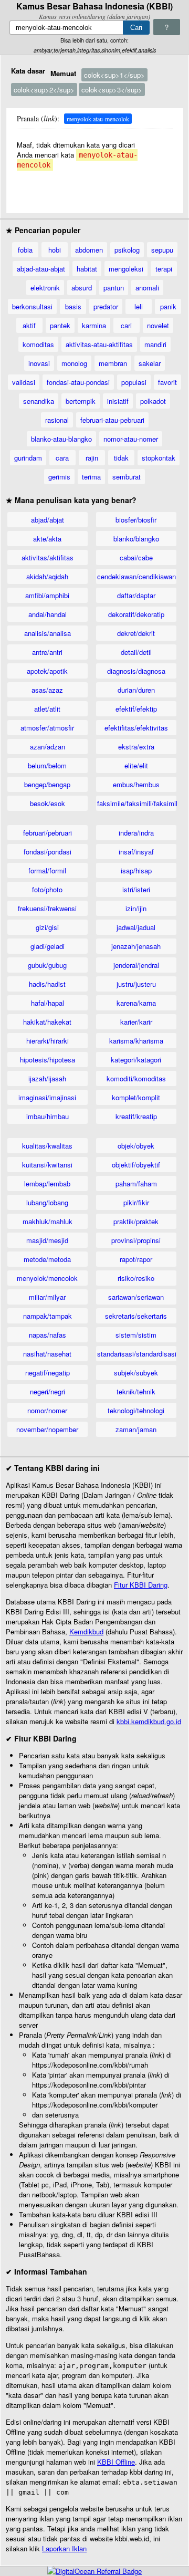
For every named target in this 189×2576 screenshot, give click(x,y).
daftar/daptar (136, 595)
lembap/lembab (47, 1183)
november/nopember (47, 1429)
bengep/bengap (47, 784)
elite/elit (136, 765)
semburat (127, 477)
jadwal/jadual (136, 927)
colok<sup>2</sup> (44, 90)
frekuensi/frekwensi (47, 908)
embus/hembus (136, 784)
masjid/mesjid (47, 1240)
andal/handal (48, 614)
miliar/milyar (47, 1297)
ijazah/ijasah (47, 1078)
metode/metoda (47, 1259)
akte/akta (47, 539)
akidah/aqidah (47, 576)
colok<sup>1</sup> (114, 75)
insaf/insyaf (136, 852)
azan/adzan (48, 747)
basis (73, 306)
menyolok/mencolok (47, 1278)
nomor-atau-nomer (131, 439)
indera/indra (136, 833)
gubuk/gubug (47, 965)
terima (91, 477)
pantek (60, 325)
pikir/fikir (136, 1202)
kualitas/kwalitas (47, 1146)
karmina (94, 325)
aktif (29, 325)
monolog (74, 363)
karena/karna (136, 1003)
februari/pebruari (48, 833)
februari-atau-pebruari (112, 420)
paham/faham (136, 1183)
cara (62, 458)
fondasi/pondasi (48, 852)
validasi (24, 382)
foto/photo (47, 889)
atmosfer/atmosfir (47, 728)
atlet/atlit (47, 709)
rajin (92, 458)
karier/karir (136, 1022)
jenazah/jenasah (136, 946)
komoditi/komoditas (136, 1078)
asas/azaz (47, 690)
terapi (164, 269)
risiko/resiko (136, 1278)
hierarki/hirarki (48, 1041)
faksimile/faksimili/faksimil (137, 803)
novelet (158, 325)
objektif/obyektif (136, 1165)
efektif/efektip (136, 709)
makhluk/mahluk (48, 1221)
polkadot (153, 401)
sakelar (150, 363)
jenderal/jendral (136, 965)
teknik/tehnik (136, 1391)
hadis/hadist (47, 984)
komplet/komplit (136, 1097)
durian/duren (136, 690)
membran (113, 363)
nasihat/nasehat (47, 1354)
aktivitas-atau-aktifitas (99, 344)
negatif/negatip (48, 1373)
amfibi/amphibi (47, 595)
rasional (57, 420)
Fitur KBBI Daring (141, 1585)
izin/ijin (136, 908)
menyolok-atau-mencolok (98, 119)
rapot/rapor (136, 1259)
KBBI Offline (116, 2462)
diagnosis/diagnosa (136, 671)
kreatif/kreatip (136, 1116)
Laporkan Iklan (64, 2548)
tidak (121, 458)
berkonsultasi (32, 306)
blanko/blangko (136, 539)
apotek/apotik (47, 671)
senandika (39, 401)
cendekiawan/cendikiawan (136, 576)
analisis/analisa (48, 633)
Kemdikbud (86, 1631)
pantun (114, 288)
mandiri (155, 344)
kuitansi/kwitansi (47, 1165)
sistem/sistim (136, 1335)
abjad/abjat (48, 520)
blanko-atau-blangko (61, 439)
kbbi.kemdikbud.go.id (149, 1721)
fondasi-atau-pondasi (78, 382)
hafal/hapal (48, 1003)
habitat (87, 269)
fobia (25, 250)
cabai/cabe (136, 557)
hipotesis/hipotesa (48, 1060)
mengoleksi (126, 269)
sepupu (162, 250)
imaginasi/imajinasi (47, 1097)
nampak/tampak (48, 1316)
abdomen (89, 250)
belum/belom (47, 765)
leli (139, 306)
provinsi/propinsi (136, 1240)
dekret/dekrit (136, 633)
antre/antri (47, 652)
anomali (147, 288)
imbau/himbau (48, 1116)
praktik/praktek (136, 1221)
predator (106, 306)
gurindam (28, 458)
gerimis (59, 477)
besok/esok (48, 803)
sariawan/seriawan (136, 1297)
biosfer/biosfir (136, 520)
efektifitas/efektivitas (136, 728)
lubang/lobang (47, 1202)
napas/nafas (48, 1335)
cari (126, 325)
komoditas (38, 344)
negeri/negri (48, 1391)
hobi (55, 250)
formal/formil (47, 870)
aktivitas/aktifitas (48, 557)
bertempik (81, 401)
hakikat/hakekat (47, 1022)
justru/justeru (136, 984)
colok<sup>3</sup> (112, 90)
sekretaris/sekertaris (136, 1316)
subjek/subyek (136, 1373)
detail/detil (136, 652)
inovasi (39, 363)
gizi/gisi (47, 927)
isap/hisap (136, 870)
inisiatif (118, 401)
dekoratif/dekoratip (136, 614)
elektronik (45, 288)
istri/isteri (136, 889)
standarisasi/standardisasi (137, 1354)
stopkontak (159, 458)
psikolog (127, 250)
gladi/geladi (48, 946)
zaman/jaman (136, 1429)
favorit (167, 382)
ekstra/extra (136, 747)
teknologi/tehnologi (136, 1410)
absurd (82, 288)
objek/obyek (136, 1146)
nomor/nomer (47, 1410)
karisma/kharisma (136, 1041)
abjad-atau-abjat (41, 269)
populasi (134, 382)
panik (168, 306)
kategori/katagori (136, 1060)
